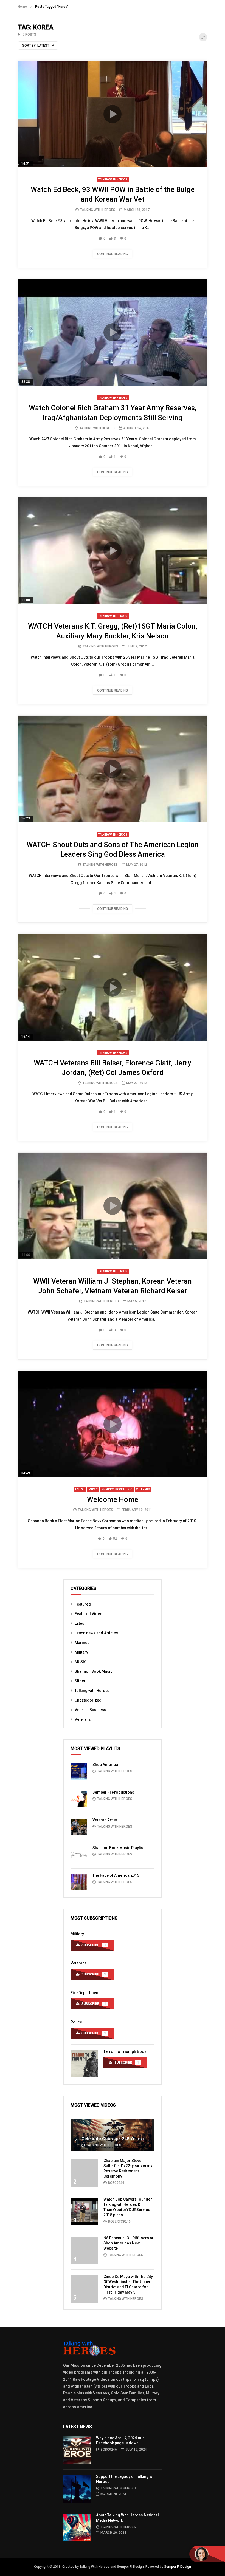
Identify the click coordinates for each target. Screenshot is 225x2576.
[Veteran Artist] (79, 1827)
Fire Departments (86, 1993)
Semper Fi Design (178, 2567)
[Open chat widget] (207, 2554)
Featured (83, 1604)
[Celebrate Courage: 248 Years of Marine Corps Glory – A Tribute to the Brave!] (113, 2135)
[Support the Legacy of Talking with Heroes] (77, 2489)
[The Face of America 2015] (79, 1882)
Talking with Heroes (113, 179)
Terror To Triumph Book (125, 2051)
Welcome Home (113, 1499)
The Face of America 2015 (116, 1875)
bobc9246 (116, 2183)
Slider (80, 1681)
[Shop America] (79, 1771)
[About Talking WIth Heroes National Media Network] (77, 2527)
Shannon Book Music (117, 1489)
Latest (80, 1489)
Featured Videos (90, 1614)
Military (81, 1652)
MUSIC (93, 1489)
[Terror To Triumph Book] (84, 2064)
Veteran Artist (105, 1820)
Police (76, 2022)
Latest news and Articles (96, 1633)
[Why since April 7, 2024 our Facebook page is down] (77, 2450)
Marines (82, 1643)
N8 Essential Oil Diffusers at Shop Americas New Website (128, 2243)
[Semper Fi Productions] (79, 1799)
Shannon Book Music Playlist (118, 1848)
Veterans (143, 1489)
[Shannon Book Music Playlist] (79, 1855)
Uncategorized (88, 1700)
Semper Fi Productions (113, 1792)
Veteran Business (90, 1710)
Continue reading (113, 254)
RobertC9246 (119, 2221)
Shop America (105, 1765)
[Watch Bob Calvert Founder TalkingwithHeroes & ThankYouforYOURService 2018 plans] (84, 2212)
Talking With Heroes (98, 210)
